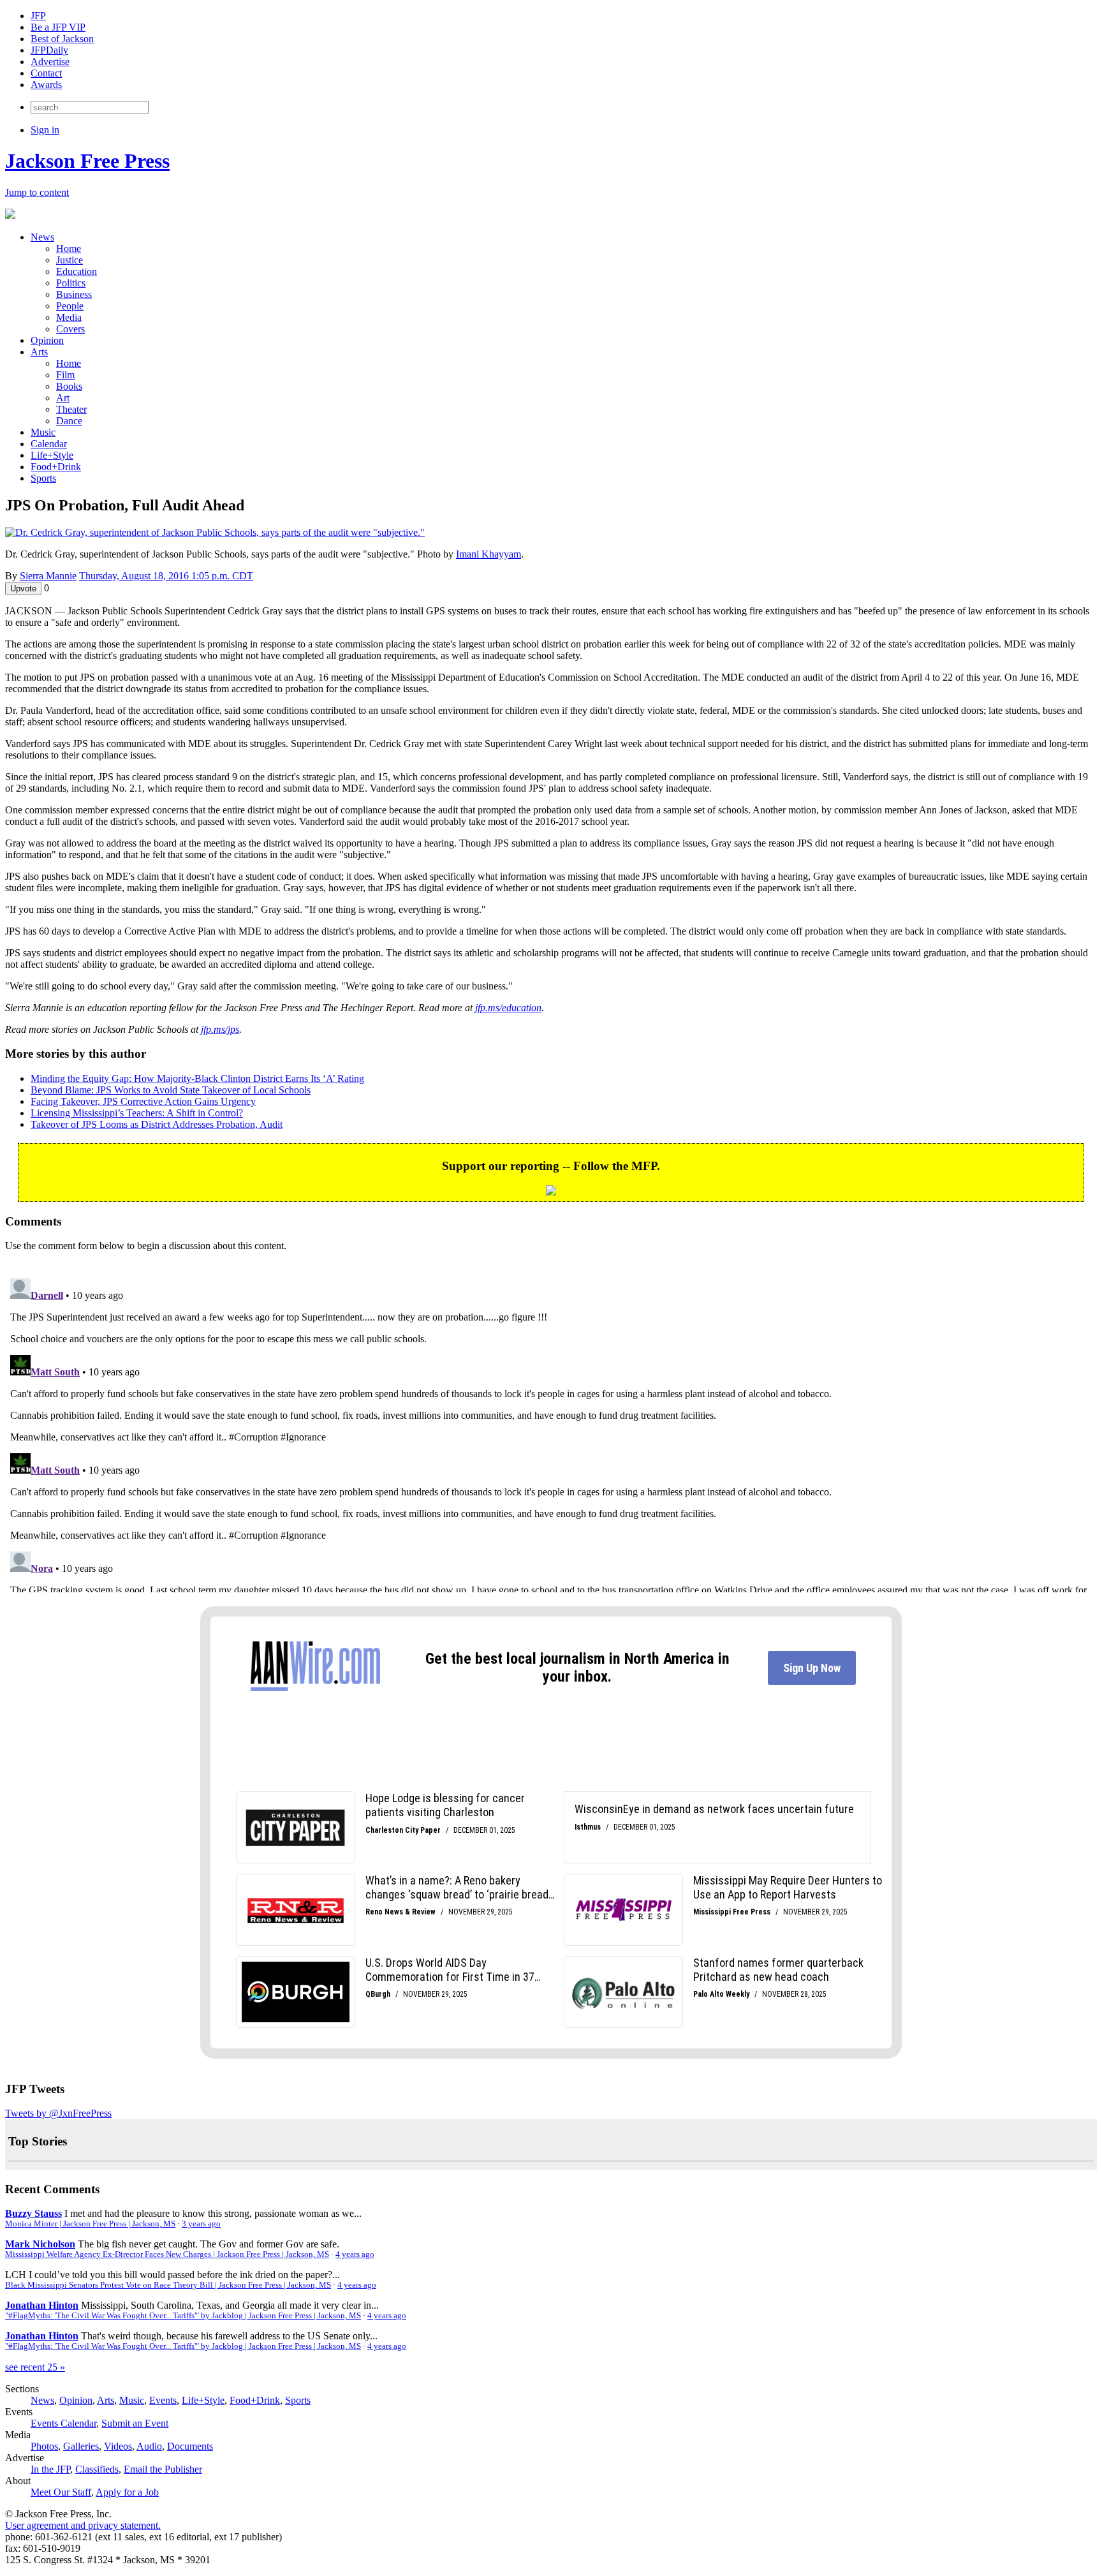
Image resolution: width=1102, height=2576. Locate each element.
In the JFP (50, 2469)
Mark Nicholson (40, 2244)
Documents (190, 2446)
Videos (118, 2446)
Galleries (81, 2446)
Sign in (45, 130)
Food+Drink (56, 467)
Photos (44, 2446)
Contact (46, 73)
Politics (71, 283)
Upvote (23, 588)
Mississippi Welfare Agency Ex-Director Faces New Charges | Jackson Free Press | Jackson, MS (167, 2254)
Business (74, 294)
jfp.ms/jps (220, 1029)
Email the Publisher (163, 2469)
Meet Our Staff (61, 2492)
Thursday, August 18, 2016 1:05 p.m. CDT (166, 576)
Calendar (49, 444)
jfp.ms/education (508, 1008)
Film (65, 375)
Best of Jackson (62, 39)
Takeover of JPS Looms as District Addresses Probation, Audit (157, 1124)
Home (69, 248)
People (70, 306)
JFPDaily (49, 50)
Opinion (47, 340)
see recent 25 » (35, 2367)
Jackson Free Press (87, 161)
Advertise (50, 62)
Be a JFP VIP (58, 27)
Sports (43, 478)
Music (43, 432)
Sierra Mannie (48, 576)
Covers (70, 329)
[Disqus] (551, 1433)
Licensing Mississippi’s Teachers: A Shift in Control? (137, 1113)
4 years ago (355, 2254)
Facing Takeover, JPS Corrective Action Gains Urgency (143, 1101)
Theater (71, 409)
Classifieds (97, 2469)
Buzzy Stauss (33, 2213)
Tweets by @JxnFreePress (58, 2113)
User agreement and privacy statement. (83, 2525)
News (42, 237)
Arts (39, 352)
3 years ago (201, 2224)
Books (69, 386)
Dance (69, 421)
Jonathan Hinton (42, 2305)
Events (163, 2400)
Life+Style (52, 455)
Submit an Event (135, 2423)
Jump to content (37, 192)
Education (77, 271)
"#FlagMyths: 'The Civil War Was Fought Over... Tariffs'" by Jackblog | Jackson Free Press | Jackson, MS (183, 2316)
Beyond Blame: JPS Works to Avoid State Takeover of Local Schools (171, 1090)
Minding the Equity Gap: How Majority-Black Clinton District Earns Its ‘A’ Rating (197, 1078)
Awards (46, 85)
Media (69, 317)
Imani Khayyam (489, 554)
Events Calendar (63, 2423)
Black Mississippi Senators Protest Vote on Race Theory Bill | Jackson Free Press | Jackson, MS (168, 2285)
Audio (149, 2446)
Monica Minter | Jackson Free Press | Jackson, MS (90, 2224)
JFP (38, 16)
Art (63, 398)
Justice (70, 260)
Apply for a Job (127, 2492)
